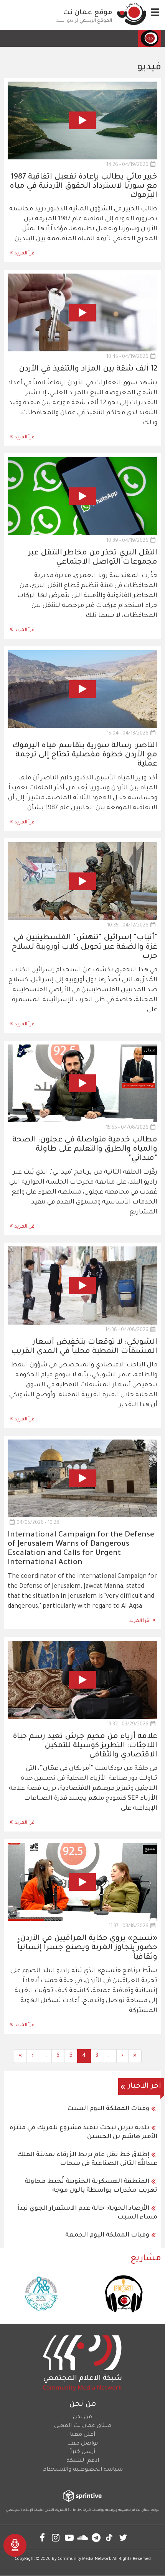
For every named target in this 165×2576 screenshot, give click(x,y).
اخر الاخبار (144, 2087)
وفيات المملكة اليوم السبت (108, 2109)
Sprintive (75, 2510)
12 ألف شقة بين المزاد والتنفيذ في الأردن (88, 369)
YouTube (69, 2537)
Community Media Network (84, 2559)
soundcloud (83, 2537)
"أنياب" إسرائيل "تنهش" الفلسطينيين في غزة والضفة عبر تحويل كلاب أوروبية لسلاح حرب (84, 947)
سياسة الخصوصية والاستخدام (83, 2470)
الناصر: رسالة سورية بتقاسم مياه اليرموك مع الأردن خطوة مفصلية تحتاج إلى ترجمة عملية (85, 755)
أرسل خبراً (83, 2452)
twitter (123, 2537)
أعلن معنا (82, 2435)
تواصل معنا (82, 2444)
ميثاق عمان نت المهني (83, 2426)
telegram (96, 2537)
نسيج (150, 1849)
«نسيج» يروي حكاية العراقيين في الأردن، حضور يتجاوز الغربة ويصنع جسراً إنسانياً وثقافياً (87, 1948)
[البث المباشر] (15, 2545)
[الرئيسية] (132, 14)
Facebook (42, 2537)
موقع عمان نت (88, 13)
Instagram (56, 2537)
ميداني (149, 1051)
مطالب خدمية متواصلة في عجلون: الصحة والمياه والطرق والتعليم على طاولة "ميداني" (85, 1149)
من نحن (82, 2417)
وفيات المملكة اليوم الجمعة (107, 2235)
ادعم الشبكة (83, 2461)
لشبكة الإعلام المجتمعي (25, 2510)
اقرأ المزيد (25, 254)
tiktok (110, 2537)
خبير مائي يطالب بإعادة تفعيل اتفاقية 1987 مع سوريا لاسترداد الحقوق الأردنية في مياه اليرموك (83, 187)
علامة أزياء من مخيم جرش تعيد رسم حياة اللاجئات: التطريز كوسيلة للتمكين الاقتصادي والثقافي (85, 1746)
